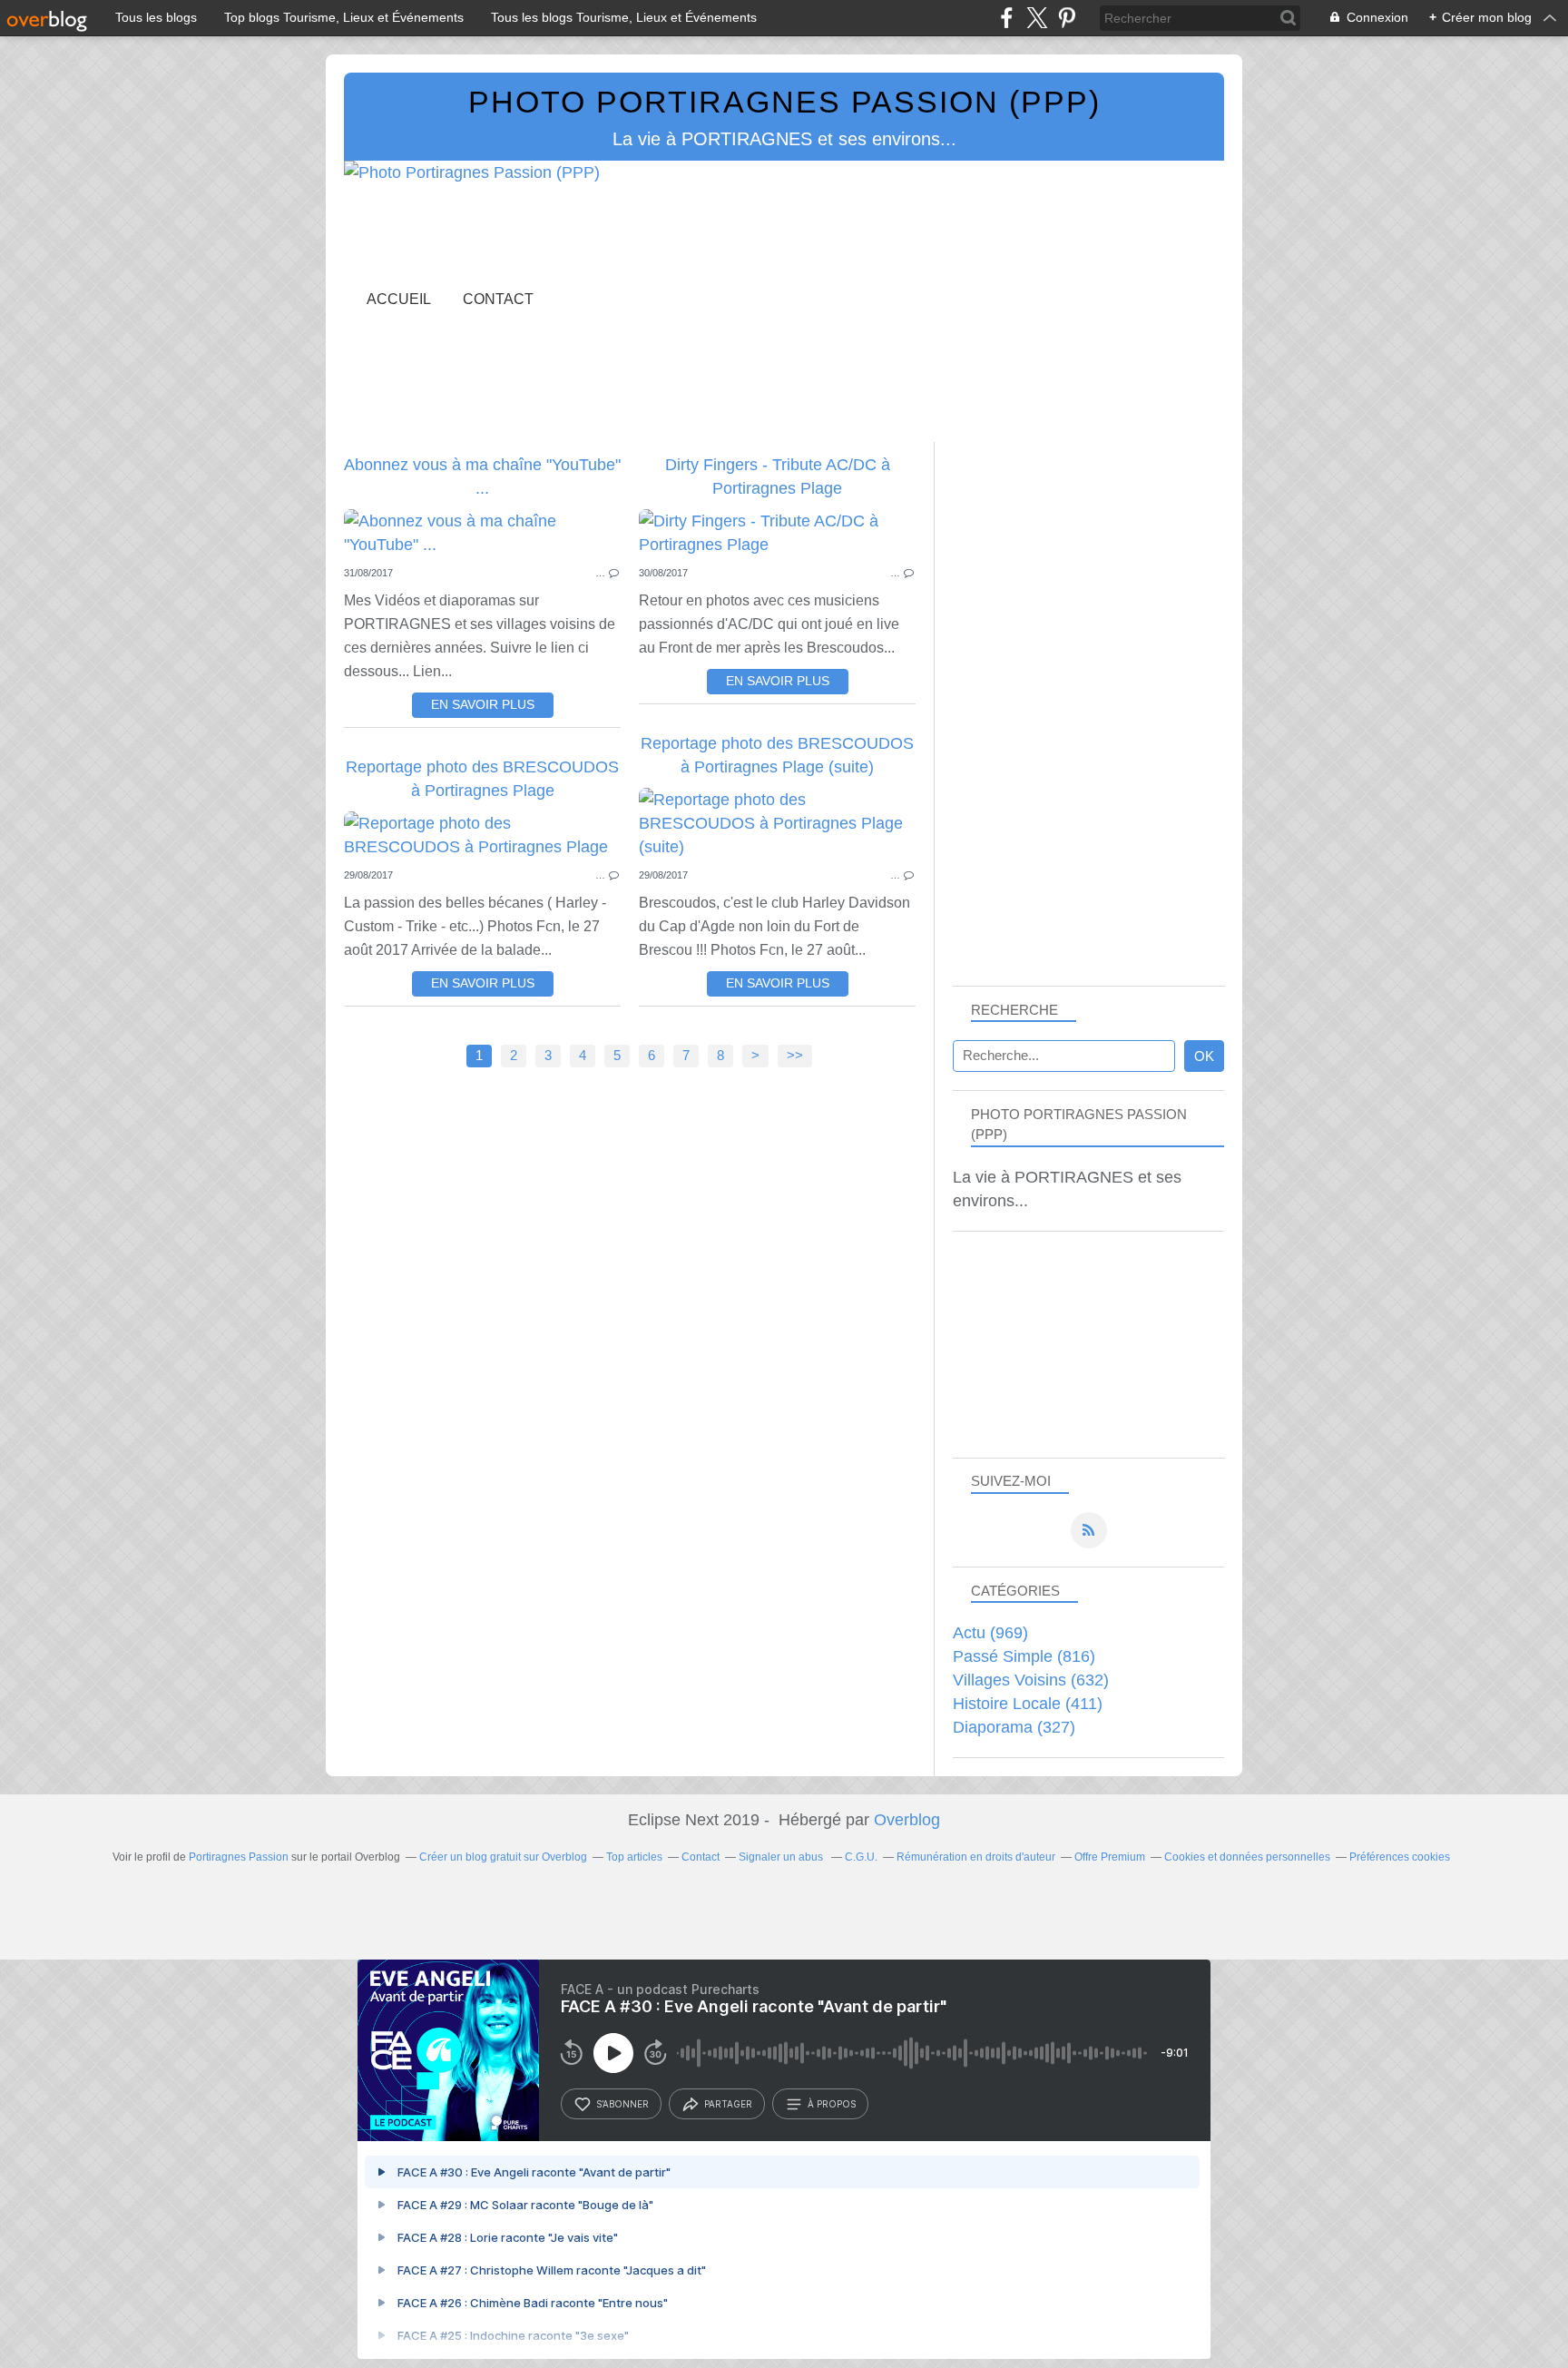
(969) (990, 1633)
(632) (1031, 1680)
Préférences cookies (1400, 1857)
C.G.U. (861, 1857)
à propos (832, 2104)
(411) (1028, 1704)
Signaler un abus (782, 1857)
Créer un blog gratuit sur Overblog (503, 1857)
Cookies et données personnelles (1247, 1857)
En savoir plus (483, 705)
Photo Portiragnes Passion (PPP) (784, 102)
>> (795, 1056)
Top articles (634, 1857)
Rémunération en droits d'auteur (976, 1857)
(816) (1024, 1656)
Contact (498, 299)
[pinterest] (1067, 18)
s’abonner (622, 2104)
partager (728, 2104)
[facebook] (1007, 18)
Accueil (399, 299)
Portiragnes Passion (239, 1857)
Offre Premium (1110, 1857)
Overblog (907, 1820)
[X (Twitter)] (1037, 18)
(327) (1014, 1727)
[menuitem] (399, 299)
